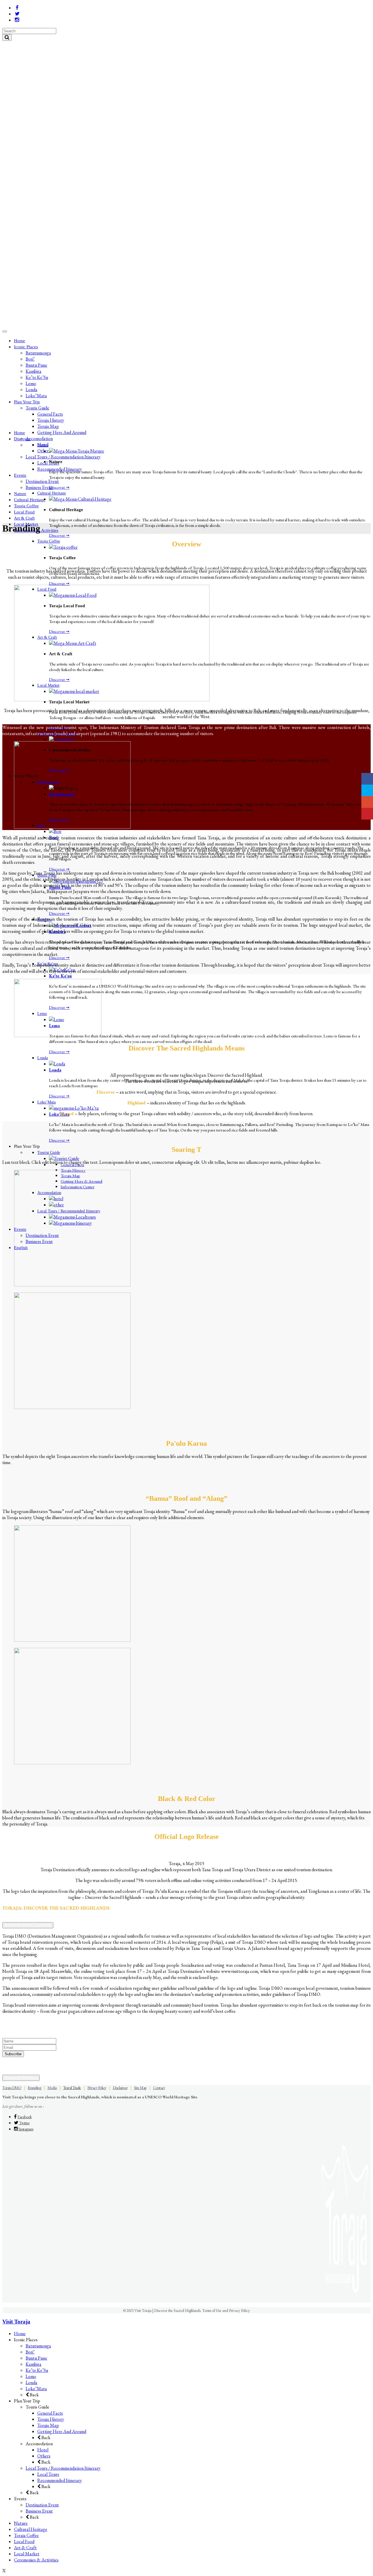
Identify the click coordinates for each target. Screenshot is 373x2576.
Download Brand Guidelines (28, 1925)
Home (20, 2334)
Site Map (140, 2088)
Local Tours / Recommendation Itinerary (63, 2468)
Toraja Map (48, 2425)
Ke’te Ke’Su (37, 2370)
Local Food (24, 2541)
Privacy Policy (97, 2088)
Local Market (27, 2554)
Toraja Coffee (26, 2535)
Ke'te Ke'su (60, 976)
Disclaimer (120, 2088)
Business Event (39, 2511)
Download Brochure (21, 2078)
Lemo (31, 2376)
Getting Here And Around (62, 2431)
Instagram (26, 2129)
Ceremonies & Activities (36, 2560)
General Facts (50, 2413)
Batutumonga (38, 2346)
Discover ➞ (59, 487)
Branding (34, 2088)
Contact (159, 2088)
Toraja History (51, 2419)
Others (44, 2456)
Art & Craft (25, 2548)
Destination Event (42, 2505)
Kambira (34, 2364)
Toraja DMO (12, 2088)
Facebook (24, 2117)
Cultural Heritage (31, 2529)
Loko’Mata (36, 2389)
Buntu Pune (36, 2358)
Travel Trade (72, 2088)
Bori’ (30, 2352)
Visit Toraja (16, 2322)
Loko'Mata (59, 1114)
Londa (55, 1070)
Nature (21, 2523)
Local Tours (48, 2474)
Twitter (24, 2123)
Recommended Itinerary (60, 2480)
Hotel (43, 2450)
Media (52, 2088)
